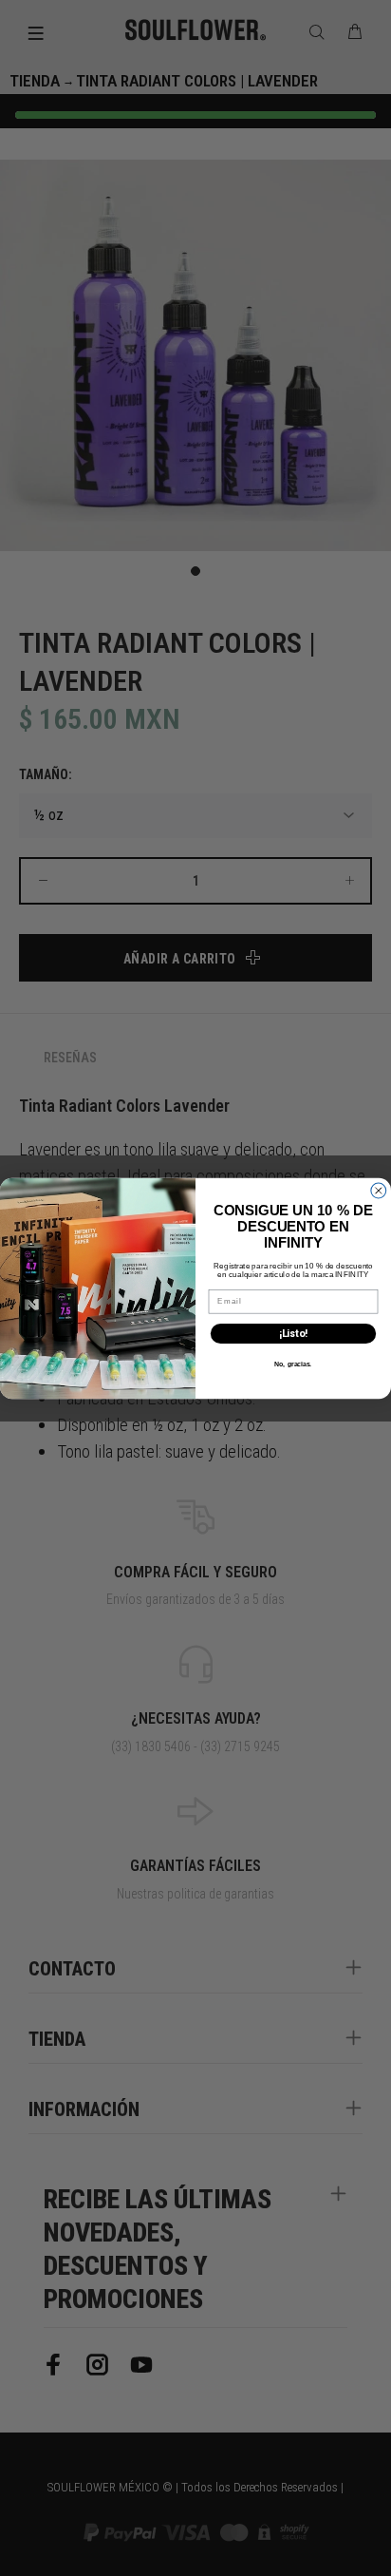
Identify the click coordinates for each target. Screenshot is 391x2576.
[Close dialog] (379, 1191)
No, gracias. (293, 1364)
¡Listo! (293, 1334)
